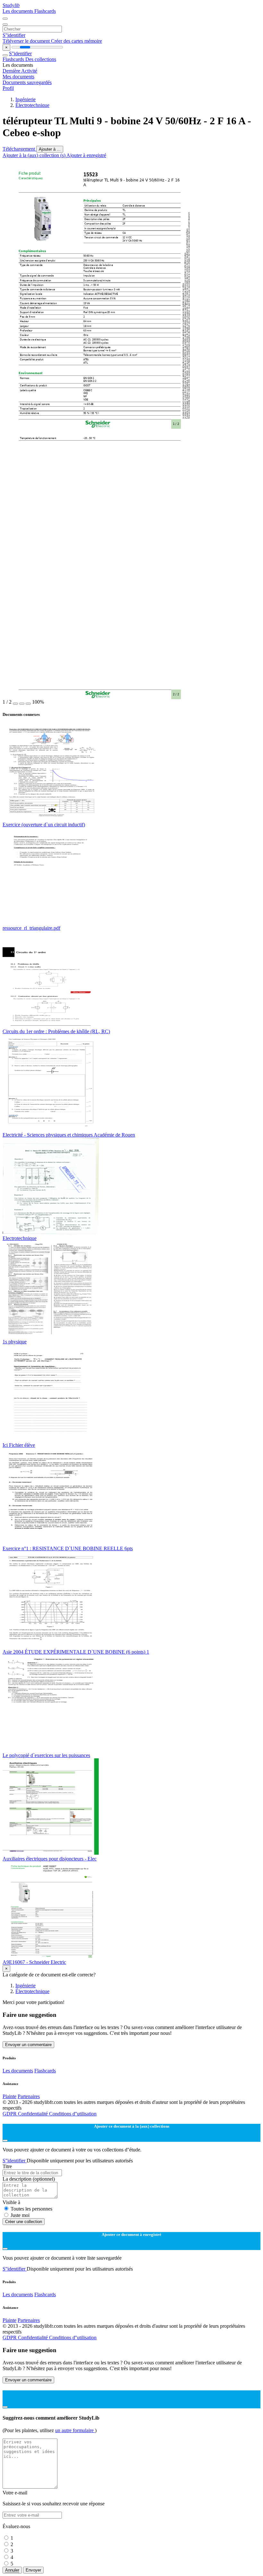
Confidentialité (34, 2114)
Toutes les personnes (31, 2209)
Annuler (12, 2570)
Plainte (9, 2096)
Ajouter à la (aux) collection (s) (34, 155)
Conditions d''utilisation (73, 2114)
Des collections (41, 59)
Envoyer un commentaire (28, 2045)
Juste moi (20, 2215)
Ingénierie (25, 99)
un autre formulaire (75, 2430)
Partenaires (29, 2096)
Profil (8, 88)
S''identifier (14, 35)
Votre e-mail (15, 2493)
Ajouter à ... (50, 149)
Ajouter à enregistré (86, 155)
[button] (15, 704)
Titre (7, 2166)
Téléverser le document (27, 41)
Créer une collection (24, 2222)
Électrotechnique (32, 105)
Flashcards (45, 11)
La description (29, 2179)
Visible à (11, 2202)
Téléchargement (19, 149)
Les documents (18, 11)
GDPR (10, 2114)
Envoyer (33, 2570)
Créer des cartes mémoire (76, 41)
